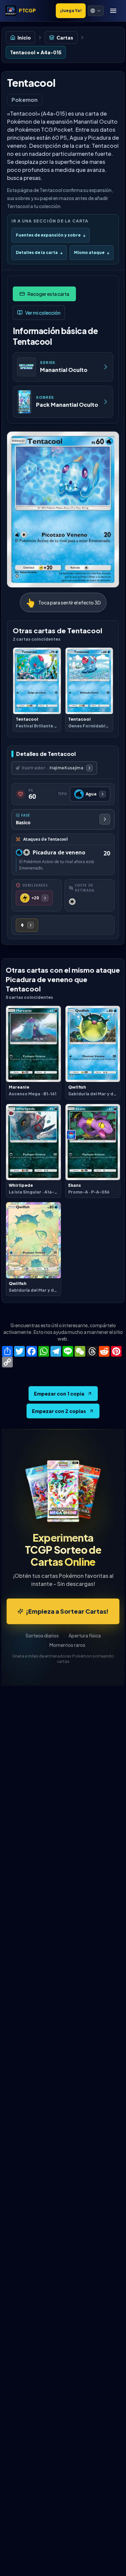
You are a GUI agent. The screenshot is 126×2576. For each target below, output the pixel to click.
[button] (96, 11)
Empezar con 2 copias (59, 1411)
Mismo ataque (92, 252)
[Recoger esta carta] (44, 294)
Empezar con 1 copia (59, 1394)
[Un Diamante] (27, 925)
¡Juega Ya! (71, 11)
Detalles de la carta (39, 252)
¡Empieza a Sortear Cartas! (67, 1611)
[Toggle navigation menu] (113, 11)
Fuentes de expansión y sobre (51, 235)
